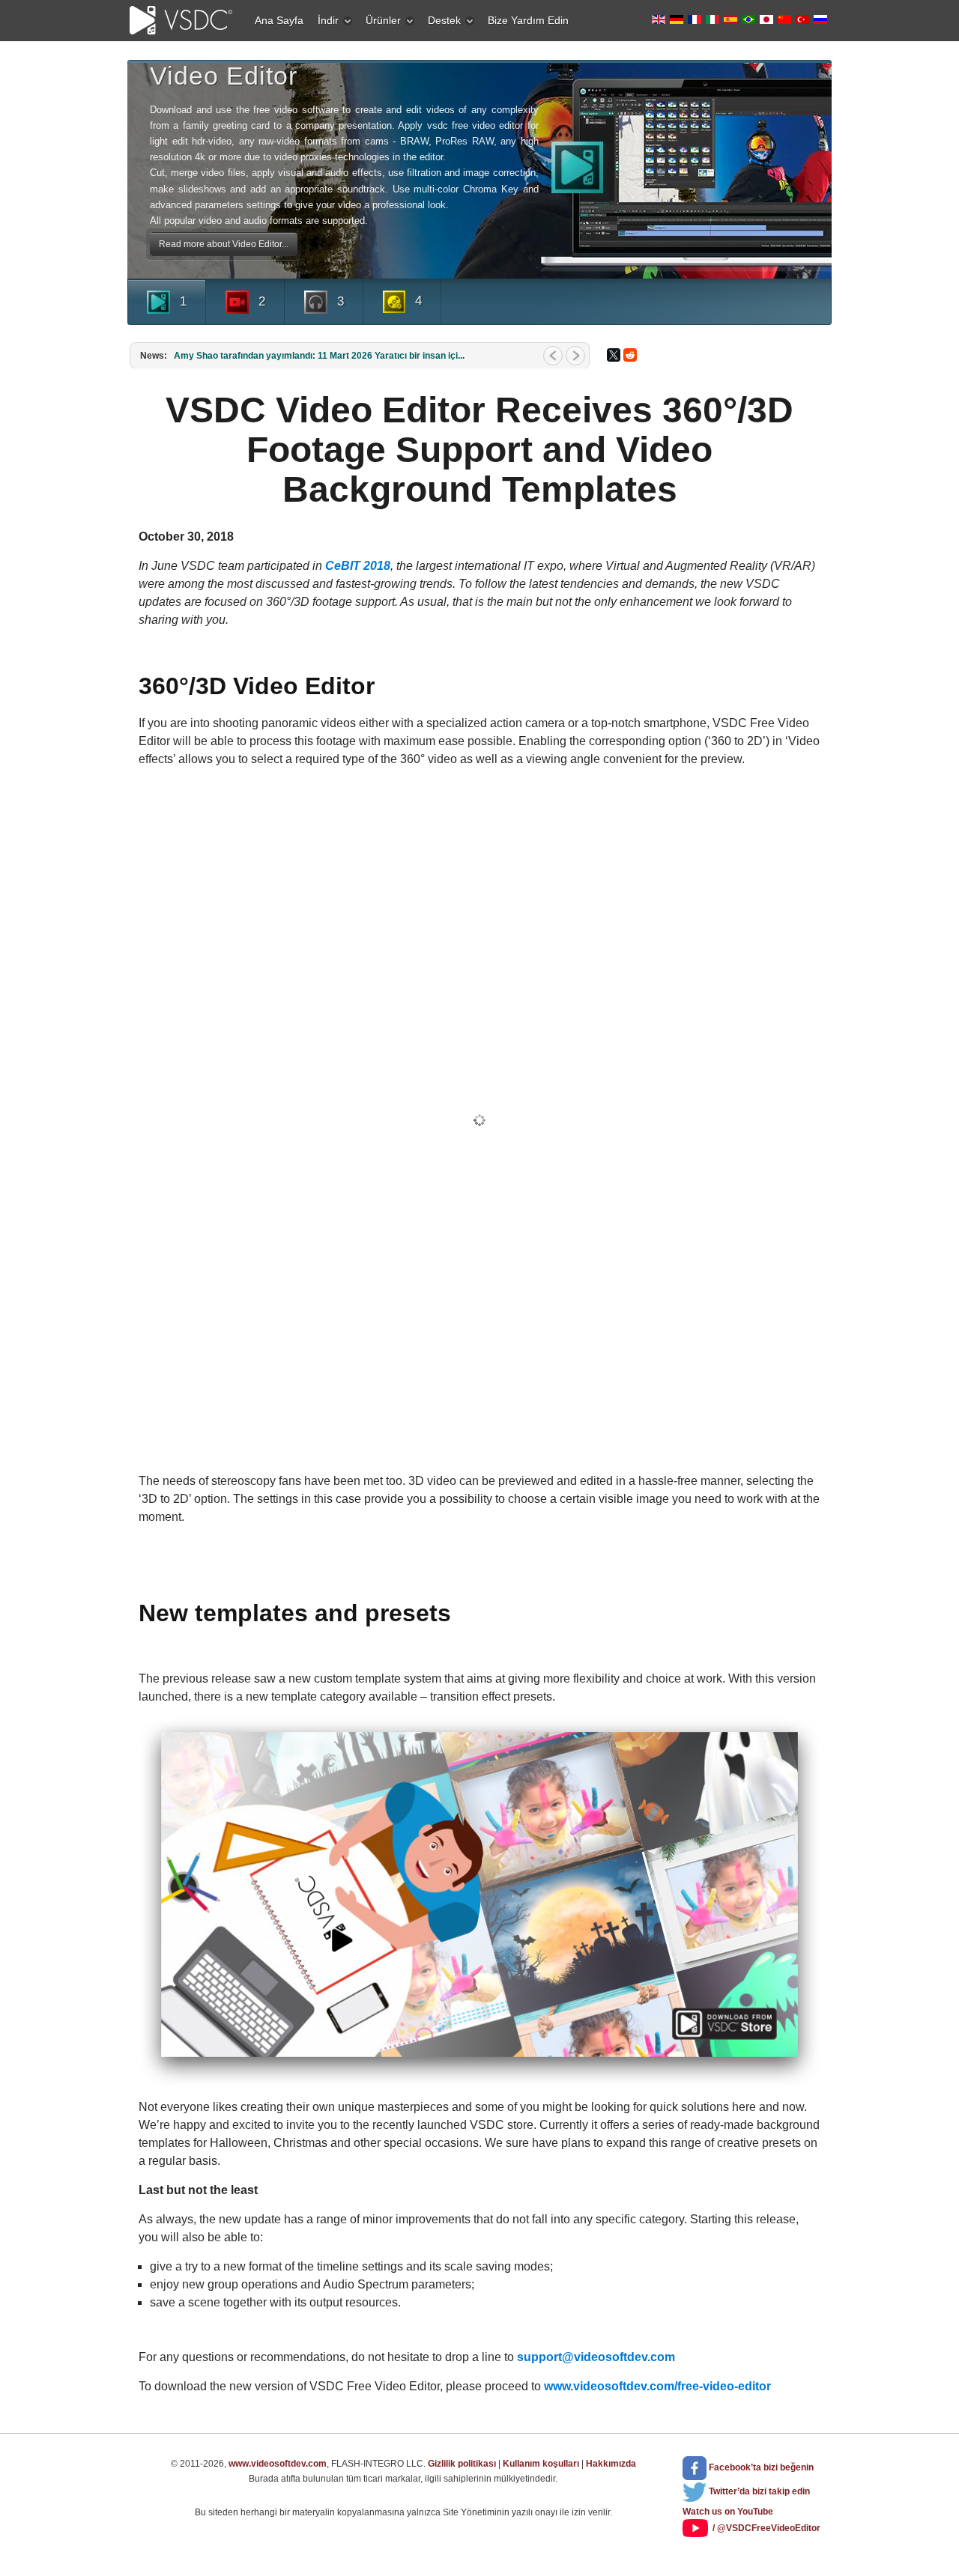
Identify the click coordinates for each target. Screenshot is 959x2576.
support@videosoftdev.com (596, 2357)
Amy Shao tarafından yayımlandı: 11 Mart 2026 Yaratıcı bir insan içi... (319, 356)
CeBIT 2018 (358, 566)
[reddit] (630, 355)
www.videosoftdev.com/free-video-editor (657, 2386)
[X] (614, 355)
